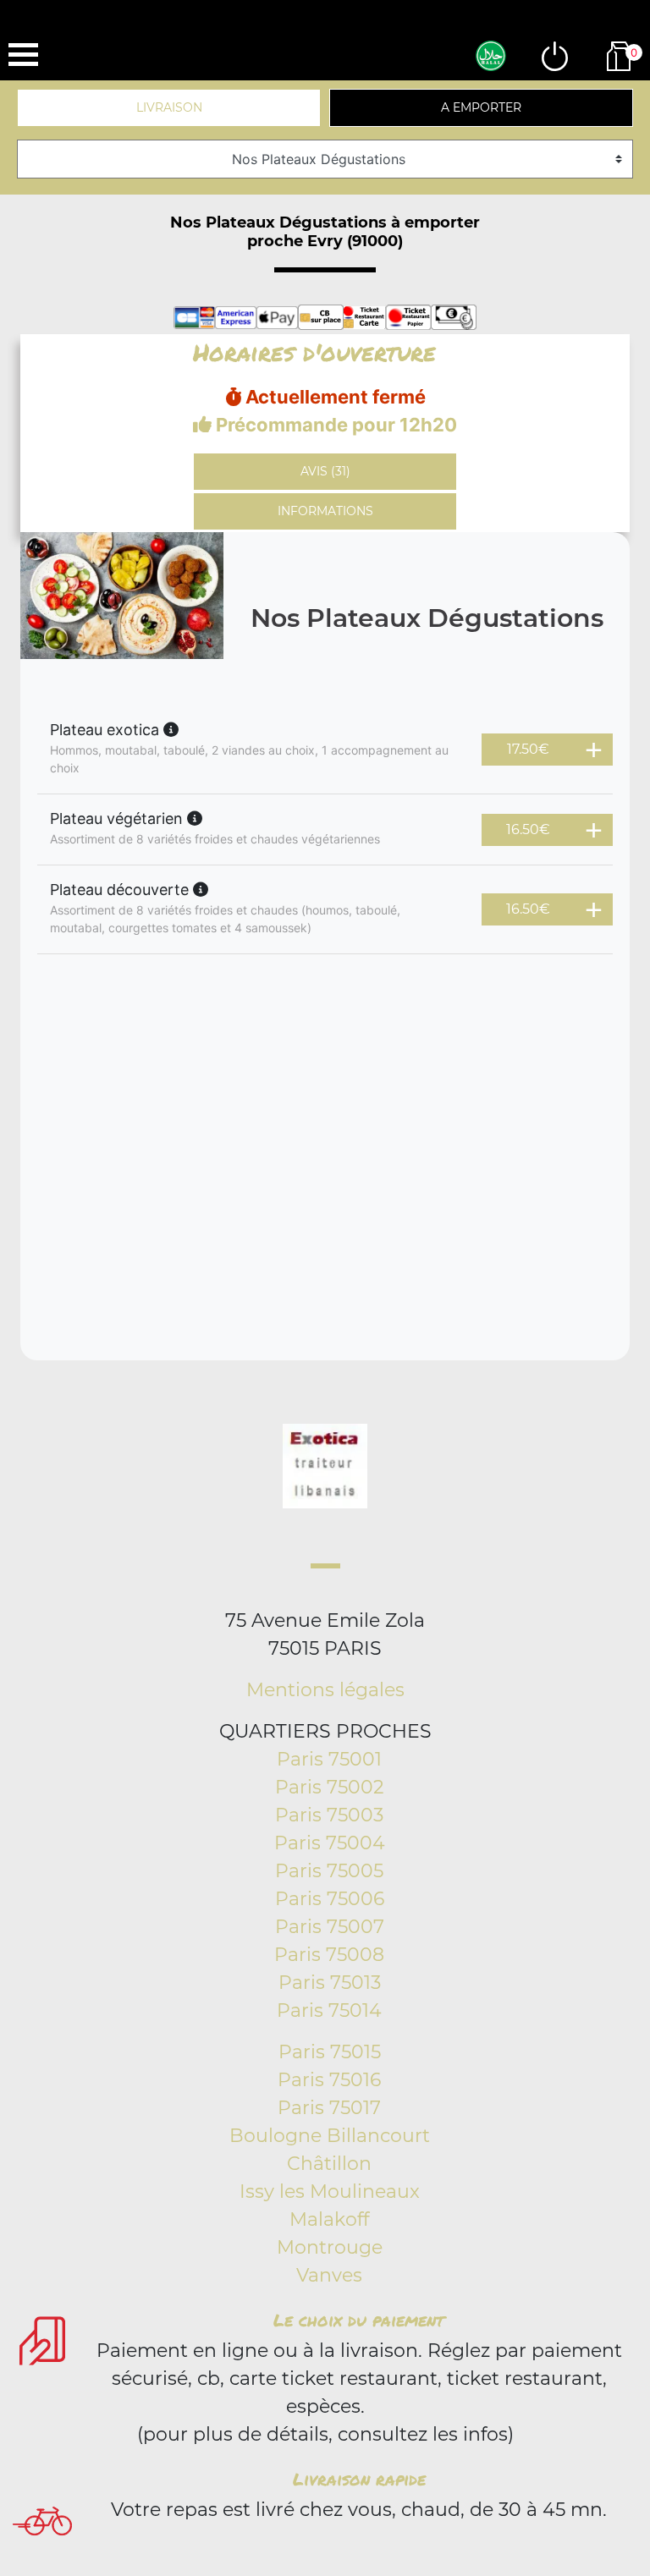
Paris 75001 (329, 1759)
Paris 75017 (329, 2108)
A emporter (481, 107)
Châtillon (329, 2164)
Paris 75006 (330, 1899)
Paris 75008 (329, 1955)
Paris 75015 (330, 2052)
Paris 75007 (330, 1927)
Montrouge (330, 2247)
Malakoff (329, 2219)
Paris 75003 (329, 1815)
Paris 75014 (329, 2010)
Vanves (329, 2275)
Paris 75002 (330, 1787)
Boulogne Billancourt (330, 2136)
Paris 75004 (330, 1843)
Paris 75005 (329, 1871)
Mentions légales (325, 1690)
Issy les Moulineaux (330, 2192)
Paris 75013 (330, 1983)
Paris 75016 (329, 2080)
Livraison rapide (359, 2479)
